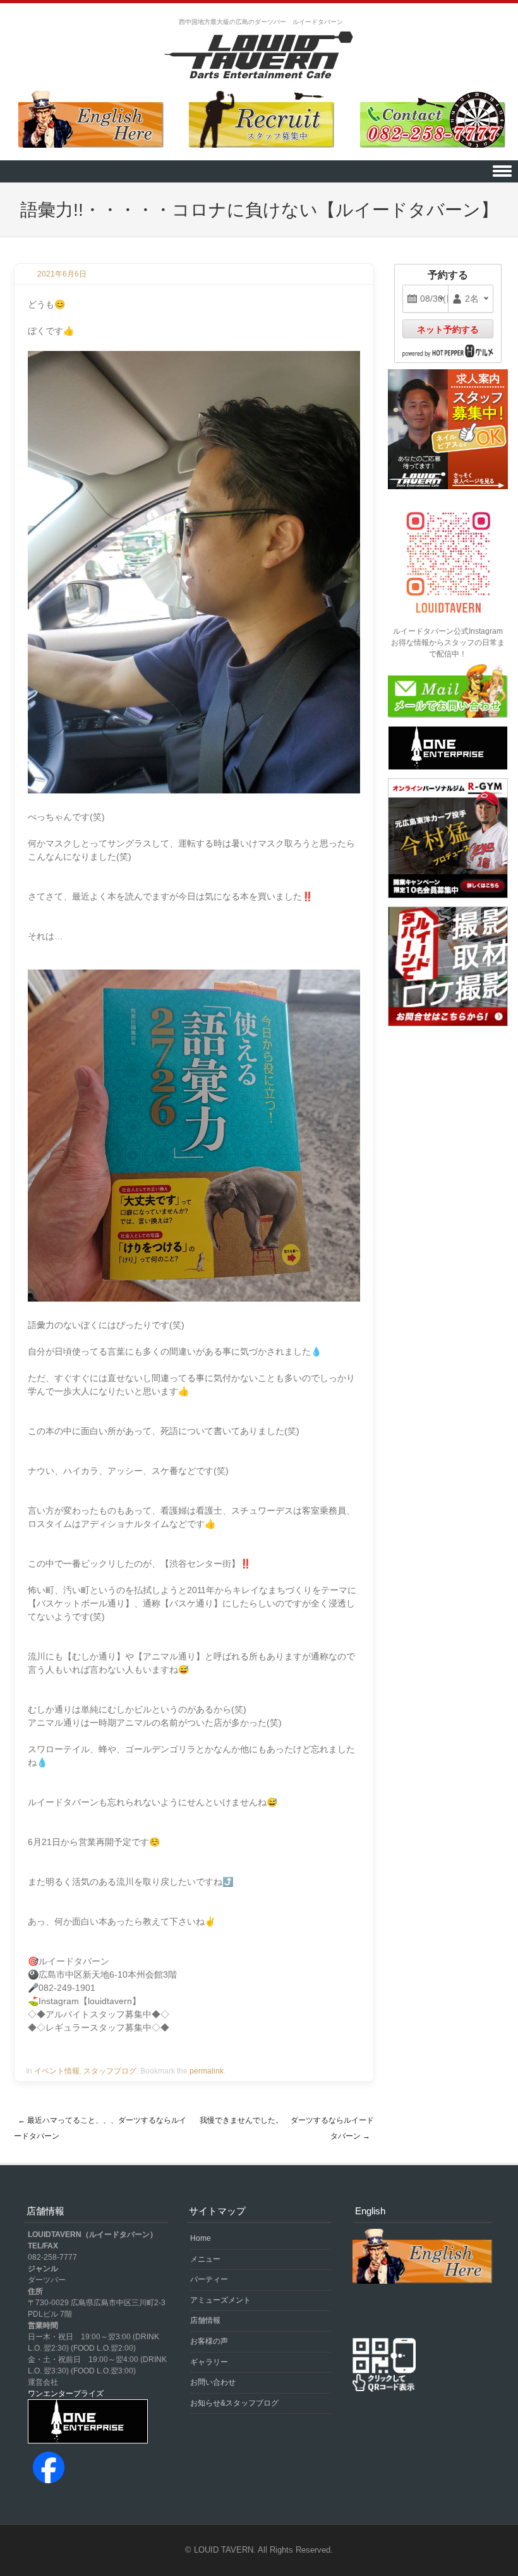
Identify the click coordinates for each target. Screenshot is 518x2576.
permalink (207, 2071)
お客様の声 (209, 2341)
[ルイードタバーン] (259, 56)
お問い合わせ (213, 2382)
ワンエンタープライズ (66, 2394)
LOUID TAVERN (224, 2550)
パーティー (209, 2279)
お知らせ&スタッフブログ (234, 2403)
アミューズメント (220, 2300)
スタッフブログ (110, 2071)
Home (201, 2238)
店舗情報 (205, 2320)
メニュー (205, 2259)
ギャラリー (209, 2362)
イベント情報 (57, 2071)
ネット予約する (448, 329)
